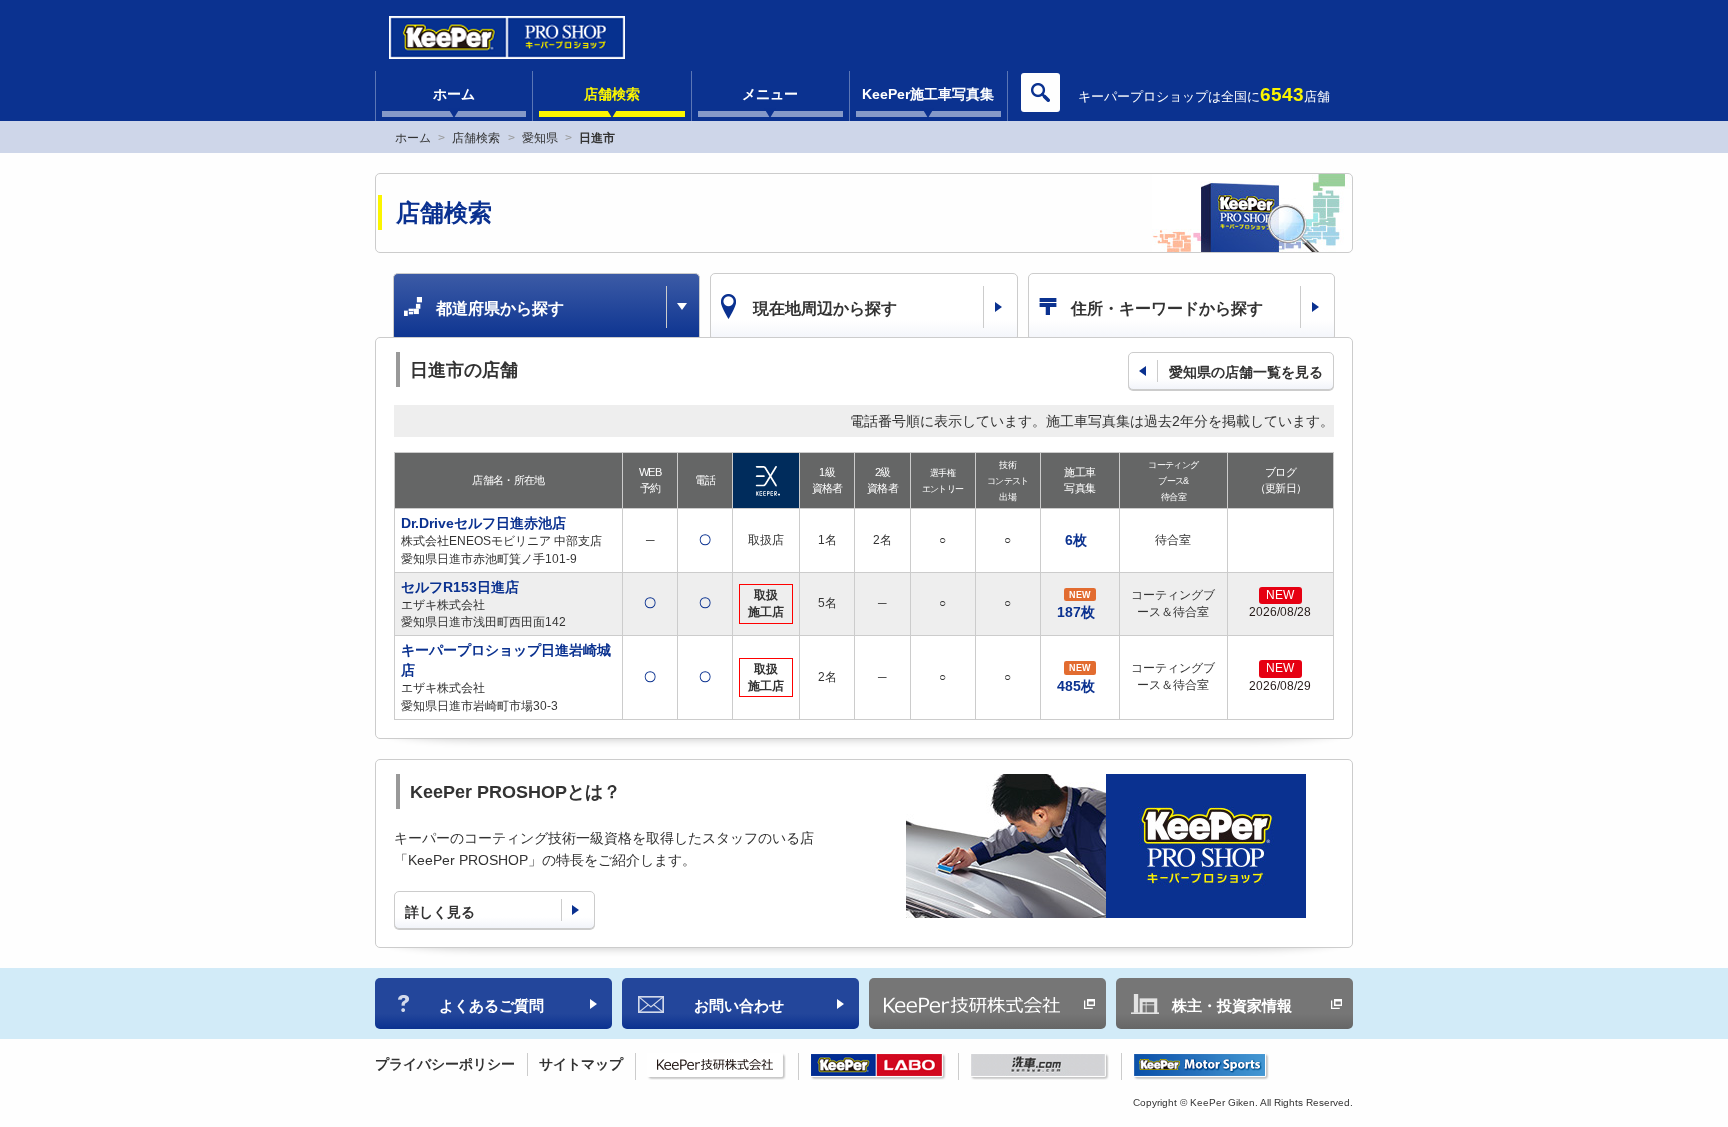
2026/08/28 (1280, 612)
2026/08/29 (1280, 686)
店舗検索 (612, 94)
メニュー (770, 94)
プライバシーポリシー (445, 1064)
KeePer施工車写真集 (928, 94)
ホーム (454, 94)
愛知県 (540, 138)
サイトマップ (581, 1064)
